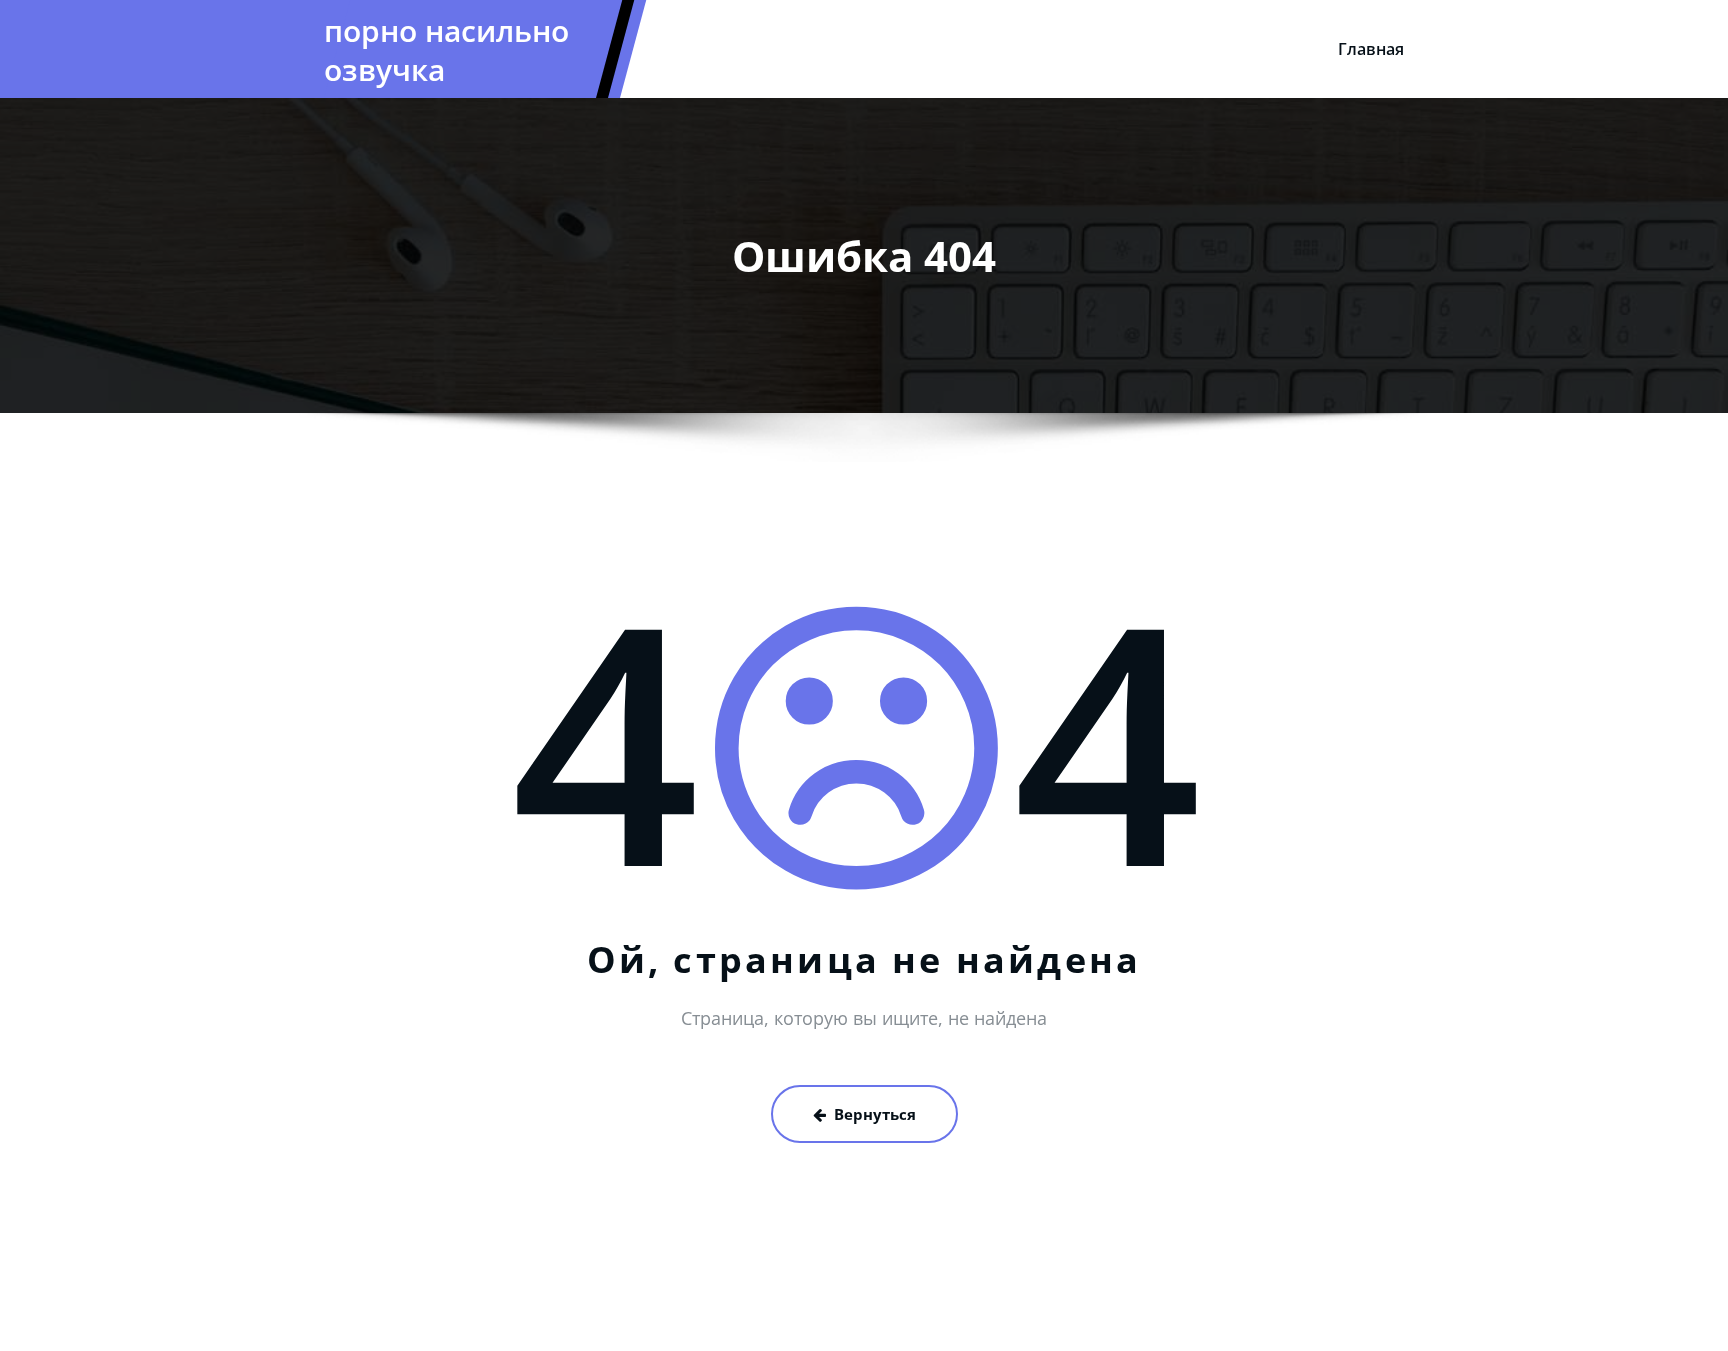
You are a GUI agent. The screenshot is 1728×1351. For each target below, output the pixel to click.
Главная (1371, 49)
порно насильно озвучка (446, 50)
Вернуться (875, 1114)
